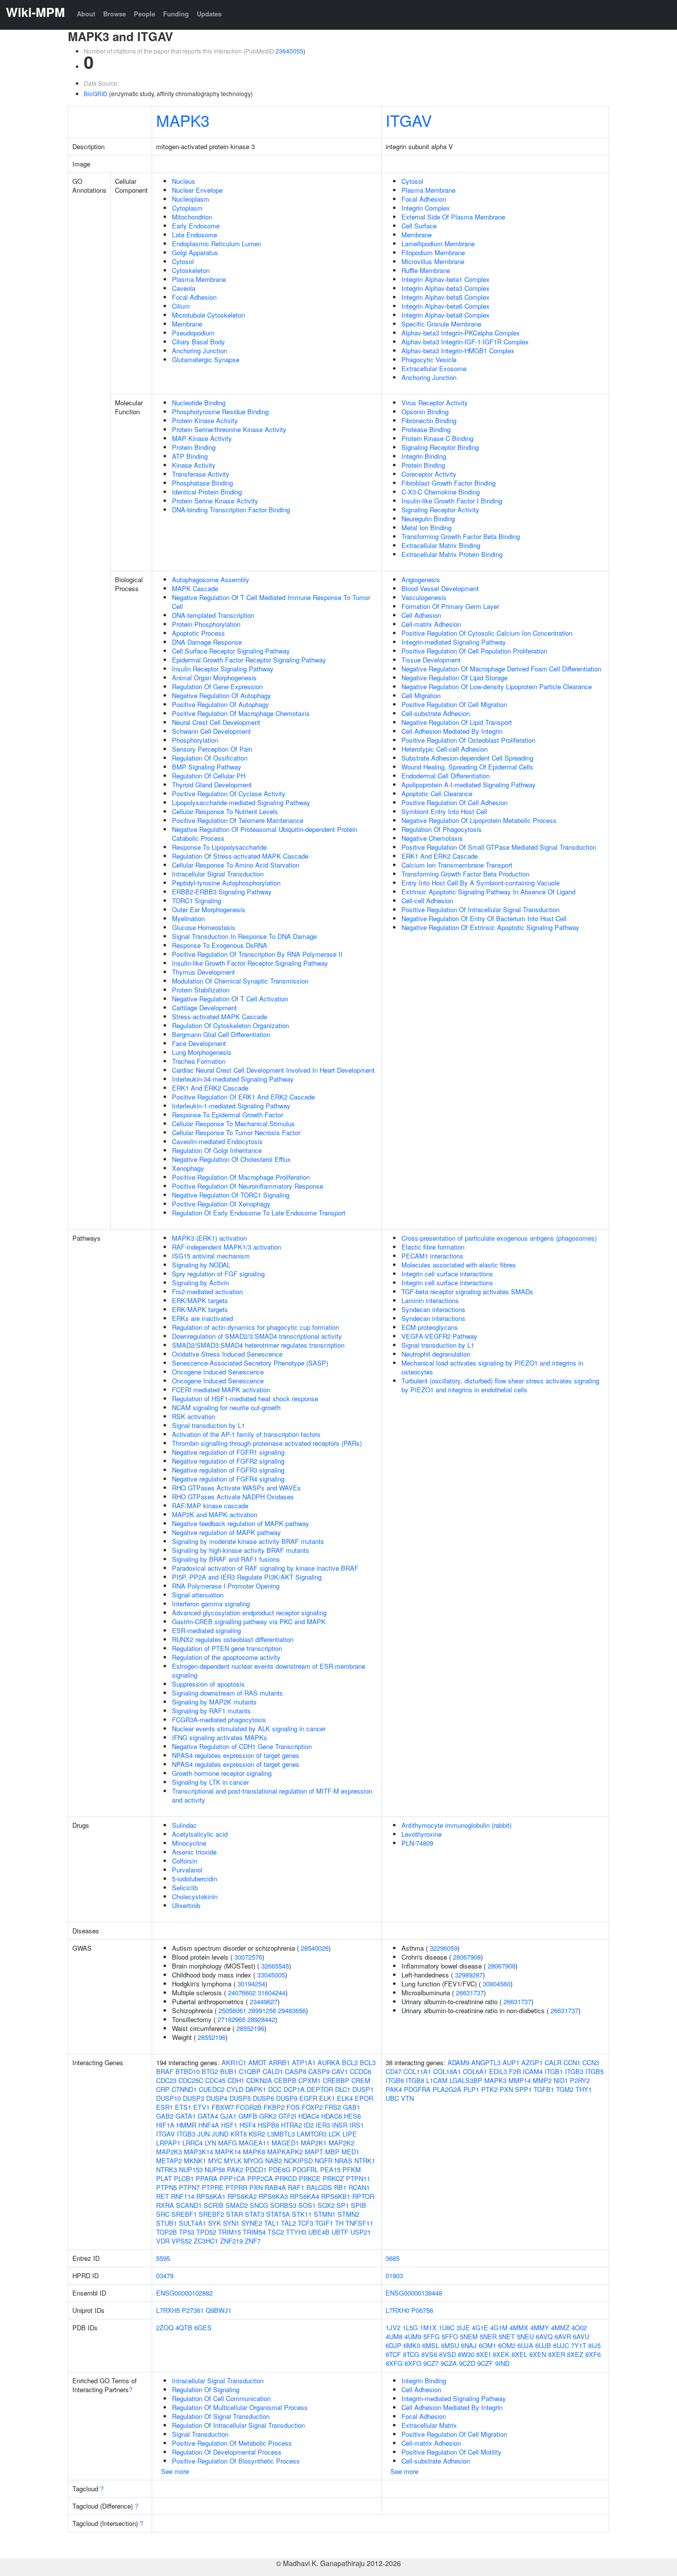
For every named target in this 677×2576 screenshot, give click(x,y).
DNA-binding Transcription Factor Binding (231, 510)
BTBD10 (188, 2071)
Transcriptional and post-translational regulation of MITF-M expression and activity (272, 1795)
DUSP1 (363, 2089)
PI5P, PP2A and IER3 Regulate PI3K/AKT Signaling (247, 1577)
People (144, 14)
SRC (163, 2214)
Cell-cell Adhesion (427, 901)
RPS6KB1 (336, 2196)
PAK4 (394, 2089)
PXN (256, 2187)
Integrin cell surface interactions (447, 1274)
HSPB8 (268, 2125)
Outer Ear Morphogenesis (209, 909)
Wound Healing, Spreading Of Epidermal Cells (467, 767)
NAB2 (274, 2161)
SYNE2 (252, 2223)
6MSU (450, 2345)
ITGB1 (554, 2071)
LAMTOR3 (312, 2134)
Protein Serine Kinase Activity (215, 501)
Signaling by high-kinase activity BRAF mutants (241, 1550)
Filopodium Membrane (433, 252)
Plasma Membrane (199, 279)
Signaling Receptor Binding (440, 447)
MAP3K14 (198, 2152)
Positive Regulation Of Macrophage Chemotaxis (241, 713)
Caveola (184, 288)
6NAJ (469, 2345)
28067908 (467, 1957)
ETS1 (183, 2107)
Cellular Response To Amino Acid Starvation (236, 865)
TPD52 (206, 2232)
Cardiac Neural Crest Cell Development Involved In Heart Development (273, 1070)
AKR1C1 (234, 2062)
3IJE (463, 2328)
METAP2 (169, 2161)
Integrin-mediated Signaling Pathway (454, 642)
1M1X (428, 2328)
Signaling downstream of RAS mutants (227, 1693)
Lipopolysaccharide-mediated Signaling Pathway (241, 802)
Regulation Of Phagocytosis (442, 829)
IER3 (323, 2125)
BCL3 (368, 2062)
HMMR (186, 2125)
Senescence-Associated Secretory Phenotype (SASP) (250, 1363)
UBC (392, 2098)
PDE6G (280, 2169)
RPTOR (363, 2196)
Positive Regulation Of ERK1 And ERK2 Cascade (243, 1097)
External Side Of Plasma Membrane (453, 217)
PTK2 (489, 2089)
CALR (553, 2062)
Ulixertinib (186, 1905)
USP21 (361, 2232)
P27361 (193, 2310)
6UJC (561, 2345)
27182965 (231, 2019)
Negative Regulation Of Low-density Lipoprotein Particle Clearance (497, 686)
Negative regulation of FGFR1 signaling (228, 1452)
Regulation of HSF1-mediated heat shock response (245, 1398)
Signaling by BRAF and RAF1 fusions (226, 1559)
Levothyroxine (422, 1834)
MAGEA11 (254, 2143)
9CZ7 (431, 2363)
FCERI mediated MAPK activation (221, 1390)
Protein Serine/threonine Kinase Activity (229, 429)
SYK (215, 2223)
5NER (488, 2336)
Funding (176, 14)
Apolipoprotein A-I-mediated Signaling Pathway (469, 785)
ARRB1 (279, 2062)
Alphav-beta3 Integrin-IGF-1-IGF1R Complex (465, 342)
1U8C (447, 2328)
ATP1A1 (304, 2062)
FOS (293, 2107)
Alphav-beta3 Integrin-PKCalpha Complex (461, 333)
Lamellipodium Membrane (438, 244)
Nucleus (184, 181)
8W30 (466, 2354)
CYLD (235, 2089)
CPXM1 (310, 2080)
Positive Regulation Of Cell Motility (451, 2452)
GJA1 (228, 2116)
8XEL (519, 2354)
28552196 (250, 2028)
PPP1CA (232, 2178)
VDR (163, 2241)
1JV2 (393, 2328)
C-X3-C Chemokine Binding (441, 492)
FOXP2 (312, 2107)
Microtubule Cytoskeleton (208, 315)
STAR (234, 2214)
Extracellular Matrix (429, 2425)
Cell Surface (419, 226)
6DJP (394, 2345)
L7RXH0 (397, 2310)
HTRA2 (291, 2125)
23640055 (289, 51)
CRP (163, 2089)
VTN (407, 2098)
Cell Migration (421, 695)
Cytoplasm (187, 208)
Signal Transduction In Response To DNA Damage (244, 936)
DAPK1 (256, 2089)
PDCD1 (256, 2169)
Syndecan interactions (433, 1309)
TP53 (187, 2232)
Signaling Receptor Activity (440, 510)
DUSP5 (240, 2098)
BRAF (165, 2071)
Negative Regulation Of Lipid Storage (454, 678)
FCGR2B (249, 2107)
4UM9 (413, 2336)
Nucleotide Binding (199, 403)
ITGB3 (186, 2134)
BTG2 (210, 2071)
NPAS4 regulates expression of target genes (236, 1755)
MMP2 (542, 2080)
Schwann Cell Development (211, 731)
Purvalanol (187, 1870)
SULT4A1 (193, 2223)
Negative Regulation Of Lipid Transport (457, 722)
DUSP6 (263, 2098)
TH (339, 2223)
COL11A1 (417, 2071)
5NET (507, 2336)
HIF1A (165, 2125)
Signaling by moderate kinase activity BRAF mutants (248, 1541)
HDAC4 (309, 2116)
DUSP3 (194, 2098)
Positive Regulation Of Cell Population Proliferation (474, 651)
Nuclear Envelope (197, 190)
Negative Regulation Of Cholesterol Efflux (231, 1159)
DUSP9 (287, 2098)
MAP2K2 (341, 2143)
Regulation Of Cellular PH (209, 776)
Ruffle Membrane (426, 270)
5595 (163, 2258)
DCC (275, 2089)
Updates (209, 14)
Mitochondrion (192, 217)
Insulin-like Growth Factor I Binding (452, 501)
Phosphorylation (195, 740)
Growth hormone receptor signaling (222, 1773)
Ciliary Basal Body (198, 342)
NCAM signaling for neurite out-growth (226, 1407)
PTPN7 (189, 2187)
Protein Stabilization (201, 990)
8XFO (413, 2363)
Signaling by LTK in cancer (210, 1782)
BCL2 (350, 2062)
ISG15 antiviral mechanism (211, 1256)
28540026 (315, 1948)
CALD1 (273, 2071)
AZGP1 (532, 2062)
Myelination (188, 918)
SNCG (259, 2205)
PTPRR (236, 2187)
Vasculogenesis (424, 597)
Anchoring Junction (199, 351)
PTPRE (213, 2187)
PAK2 (235, 2169)
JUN (203, 2134)
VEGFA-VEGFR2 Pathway (439, 1336)
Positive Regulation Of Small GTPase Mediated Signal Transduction (499, 847)
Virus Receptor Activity (435, 403)
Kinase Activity (194, 465)
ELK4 (345, 2098)
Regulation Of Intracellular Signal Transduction (238, 2425)
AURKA (329, 2062)
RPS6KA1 (211, 2196)
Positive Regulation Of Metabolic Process (232, 2443)
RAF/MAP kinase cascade (210, 1506)
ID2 (309, 2125)
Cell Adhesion (421, 615)
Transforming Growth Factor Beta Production (465, 874)
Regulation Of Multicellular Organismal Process (240, 2407)
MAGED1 (285, 2143)
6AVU (581, 2336)
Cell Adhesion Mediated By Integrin (452, 731)
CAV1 (340, 2071)
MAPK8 (254, 2152)
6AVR (563, 2336)
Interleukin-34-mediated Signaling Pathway (233, 1079)
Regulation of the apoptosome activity (226, 1657)
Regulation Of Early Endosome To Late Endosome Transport (259, 1213)
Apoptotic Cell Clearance (437, 794)
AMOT (257, 2062)
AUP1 (511, 2062)
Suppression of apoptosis (208, 1684)
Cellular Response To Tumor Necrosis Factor (236, 1132)
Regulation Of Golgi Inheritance (217, 1150)
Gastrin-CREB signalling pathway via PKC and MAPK (249, 1621)
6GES (203, 2328)
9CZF (485, 2363)
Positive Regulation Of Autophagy (221, 704)
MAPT (314, 2152)
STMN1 (325, 2214)
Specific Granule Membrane (441, 324)
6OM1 (487, 2345)
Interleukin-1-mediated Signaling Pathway (231, 1106)
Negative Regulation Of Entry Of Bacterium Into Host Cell (484, 918)
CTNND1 (184, 2089)
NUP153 (191, 2169)
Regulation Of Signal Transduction (221, 2416)
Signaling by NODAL (201, 1265)
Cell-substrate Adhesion (436, 713)
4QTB (184, 2328)
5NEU (525, 2336)
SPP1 (523, 2089)
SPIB (359, 2205)
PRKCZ (333, 2178)
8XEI (483, 2354)
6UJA (525, 2345)
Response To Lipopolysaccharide (219, 847)
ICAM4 (533, 2071)
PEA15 (330, 2169)
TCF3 (306, 2223)
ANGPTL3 (486, 2062)
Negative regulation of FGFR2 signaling (228, 1461)
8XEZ (575, 2354)
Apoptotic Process (198, 633)
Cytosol (183, 261)
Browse (114, 14)
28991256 (262, 2010)
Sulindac (184, 1825)
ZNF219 (231, 2241)
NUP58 (215, 2169)
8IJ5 (594, 2345)
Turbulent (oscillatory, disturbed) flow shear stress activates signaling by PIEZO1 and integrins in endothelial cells (500, 1385)
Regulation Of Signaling (206, 2389)
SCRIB (214, 2205)
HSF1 (229, 2125)
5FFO (450, 2336)
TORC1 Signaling (197, 901)
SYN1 (231, 2223)
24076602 (242, 1993)
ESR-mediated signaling (206, 1630)
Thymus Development (203, 972)
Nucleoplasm (191, 199)
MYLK (233, 2161)
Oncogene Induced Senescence (218, 1372)
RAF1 (296, 2187)
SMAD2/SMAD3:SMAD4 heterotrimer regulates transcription (258, 1345)
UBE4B (319, 2232)
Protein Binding (194, 447)
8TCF (393, 2354)
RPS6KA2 (242, 2196)
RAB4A (275, 2187)
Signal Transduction (200, 2434)
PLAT (164, 2178)
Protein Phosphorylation (206, 624)
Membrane (187, 324)
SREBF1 (184, 2214)
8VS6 (429, 2354)
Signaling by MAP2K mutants (214, 1702)
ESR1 (165, 2107)
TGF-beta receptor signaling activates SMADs (467, 1291)
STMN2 (348, 2214)
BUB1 (228, 2071)
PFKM (352, 2169)
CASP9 (319, 2071)
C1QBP (250, 2071)
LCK (335, 2134)
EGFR (308, 2098)
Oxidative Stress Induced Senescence (227, 1354)
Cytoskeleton (191, 270)
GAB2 (165, 2116)
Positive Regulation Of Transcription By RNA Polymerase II (257, 954)
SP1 (343, 2205)
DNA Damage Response (207, 642)
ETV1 (201, 2107)
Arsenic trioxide (194, 1852)
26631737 (470, 1993)
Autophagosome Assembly (211, 579)
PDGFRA (417, 2089)
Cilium (181, 306)
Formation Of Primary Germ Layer (450, 606)
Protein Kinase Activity (205, 420)
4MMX (519, 2328)
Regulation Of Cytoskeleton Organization (230, 1025)
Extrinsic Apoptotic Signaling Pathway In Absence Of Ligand (488, 892)
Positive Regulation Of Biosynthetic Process (236, 2461)
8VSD (448, 2354)
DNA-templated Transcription (213, 615)
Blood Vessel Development (440, 588)
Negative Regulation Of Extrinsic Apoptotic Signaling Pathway (490, 927)
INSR (340, 2125)
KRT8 (239, 2134)
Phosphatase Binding (202, 483)
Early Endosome (196, 226)
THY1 (584, 2089)
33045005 (271, 1975)
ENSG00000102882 (184, 2293)
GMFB (248, 2116)
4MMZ (560, 2328)
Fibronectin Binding (429, 420)
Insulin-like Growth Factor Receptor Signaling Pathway (250, 963)
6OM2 (507, 2345)
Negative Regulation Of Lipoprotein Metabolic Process (479, 820)
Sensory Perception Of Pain (212, 749)
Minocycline (189, 1843)
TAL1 (272, 2223)
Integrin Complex (426, 208)
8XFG (394, 2363)
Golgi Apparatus (195, 252)
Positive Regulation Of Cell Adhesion (454, 802)
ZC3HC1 (206, 2241)
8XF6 (593, 2354)
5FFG (431, 2336)
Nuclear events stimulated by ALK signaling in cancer (249, 1728)
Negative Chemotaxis (432, 838)
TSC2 (276, 2232)
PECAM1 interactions (432, 1256)
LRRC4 (193, 2143)
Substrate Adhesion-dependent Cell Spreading (467, 758)
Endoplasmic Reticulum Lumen (217, 244)
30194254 (251, 1984)
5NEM (469, 2336)
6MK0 (412, 2345)
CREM (361, 2080)
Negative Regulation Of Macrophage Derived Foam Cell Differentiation (501, 669)
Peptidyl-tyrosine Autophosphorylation (226, 883)
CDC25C (191, 2080)
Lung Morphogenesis (202, 1052)
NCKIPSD (298, 2161)
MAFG (227, 2143)
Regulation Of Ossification (210, 758)
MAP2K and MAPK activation (215, 1514)
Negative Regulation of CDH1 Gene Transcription (242, 1746)
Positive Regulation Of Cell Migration (454, 704)
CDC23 (166, 2080)
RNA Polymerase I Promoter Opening (226, 1586)
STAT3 (254, 2214)
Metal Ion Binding (426, 527)
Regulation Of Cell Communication (221, 2398)
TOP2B (167, 2232)
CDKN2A (259, 2080)
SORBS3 (283, 2205)
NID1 (561, 2080)
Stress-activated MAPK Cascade (220, 1016)
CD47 (394, 2071)
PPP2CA (260, 2178)
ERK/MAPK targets (200, 1300)
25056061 (232, 2010)
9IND (502, 2363)
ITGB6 (395, 2080)
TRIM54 (254, 2232)
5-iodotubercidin (195, 1879)
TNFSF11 (359, 2223)
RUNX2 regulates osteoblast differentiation (233, 1639)
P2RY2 (580, 2080)
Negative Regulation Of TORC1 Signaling (231, 1195)
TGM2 (565, 2089)
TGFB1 (544, 2089)
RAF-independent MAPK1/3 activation (226, 1247)
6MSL (431, 2345)
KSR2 (257, 2134)
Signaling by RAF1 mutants (211, 1711)
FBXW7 (223, 2107)
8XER (557, 2354)
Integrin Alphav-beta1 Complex (446, 279)
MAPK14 (228, 2152)
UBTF (340, 2232)
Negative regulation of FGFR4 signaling (228, 1479)
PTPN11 (358, 2178)
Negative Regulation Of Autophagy (222, 695)
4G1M (499, 2328)
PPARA (207, 2178)
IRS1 (357, 2125)
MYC (215, 2161)
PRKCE (310, 2178)
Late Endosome (195, 235)
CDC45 (215, 2080)
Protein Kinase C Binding (437, 438)
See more (175, 2471)
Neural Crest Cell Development (216, 722)
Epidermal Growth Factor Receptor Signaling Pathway (249, 660)
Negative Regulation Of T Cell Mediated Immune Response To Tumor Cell (271, 602)
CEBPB (285, 2080)
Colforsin (185, 1861)
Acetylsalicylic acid (200, 1834)
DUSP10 (169, 2098)
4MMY (540, 2328)
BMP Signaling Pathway (207, 767)
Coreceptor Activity (429, 474)
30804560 (497, 1984)
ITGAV (409, 120)
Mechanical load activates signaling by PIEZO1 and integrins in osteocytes (492, 1367)
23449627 (264, 2001)
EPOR (364, 2098)
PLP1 (471, 2089)
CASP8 (296, 2071)
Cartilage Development (204, 1008)
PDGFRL (305, 2169)
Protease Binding (426, 429)
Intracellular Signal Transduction (218, 874)
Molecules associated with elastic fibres (459, 1265)
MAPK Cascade (195, 588)
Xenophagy (188, 1168)
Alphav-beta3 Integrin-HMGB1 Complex (458, 351)
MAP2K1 (314, 2143)
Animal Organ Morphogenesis (214, 678)
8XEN (538, 2354)
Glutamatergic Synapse (206, 359)
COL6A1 (475, 2071)
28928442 (261, 2019)
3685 (393, 2258)
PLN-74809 (417, 1843)
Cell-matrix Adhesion (431, 624)
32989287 (469, 1975)
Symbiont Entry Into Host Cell (444, 811)
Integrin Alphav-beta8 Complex (446, 315)
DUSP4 (217, 2098)
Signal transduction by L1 (208, 1425)
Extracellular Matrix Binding (441, 545)
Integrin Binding (424, 456)
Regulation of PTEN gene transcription (227, 1648)
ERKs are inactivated (202, 1318)
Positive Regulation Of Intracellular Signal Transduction (480, 909)
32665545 (275, 1966)
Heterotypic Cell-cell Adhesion (445, 749)
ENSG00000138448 (414, 2293)
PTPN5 (167, 2187)
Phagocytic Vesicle (429, 359)
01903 (394, 2275)
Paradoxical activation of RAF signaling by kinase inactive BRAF (265, 1568)
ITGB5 (594, 2071)
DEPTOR (320, 2089)
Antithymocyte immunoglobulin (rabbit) (456, 1825)
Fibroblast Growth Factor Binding (449, 483)
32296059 (444, 1948)
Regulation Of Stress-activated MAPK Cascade (240, 856)
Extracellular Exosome (434, 368)
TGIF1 (324, 2223)
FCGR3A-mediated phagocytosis (219, 1720)
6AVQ (544, 2336)
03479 (165, 2275)
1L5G (410, 2328)
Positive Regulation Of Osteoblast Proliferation (468, 740)
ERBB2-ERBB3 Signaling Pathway (222, 892)
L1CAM (437, 2080)
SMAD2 (237, 2205)
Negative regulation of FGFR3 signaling (228, 1470)
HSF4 (248, 2125)
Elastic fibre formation (433, 1247)
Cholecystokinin (195, 1896)
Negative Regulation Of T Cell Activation (230, 999)
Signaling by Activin (200, 1283)
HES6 (352, 2116)
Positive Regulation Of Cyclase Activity (229, 794)
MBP (332, 2152)
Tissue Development (431, 660)
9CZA (449, 2363)
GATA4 (208, 2116)
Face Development (199, 1043)
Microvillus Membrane (433, 261)
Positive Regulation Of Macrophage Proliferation (241, 1177)
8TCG (411, 2354)
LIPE (350, 2134)
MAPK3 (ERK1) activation (209, 1238)
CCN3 (591, 2062)
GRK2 (268, 2116)
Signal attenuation (198, 1595)
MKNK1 (195, 2161)
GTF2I (287, 2116)
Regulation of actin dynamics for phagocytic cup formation (255, 1327)
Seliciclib (185, 1888)
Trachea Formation (199, 1061)
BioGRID (96, 93)
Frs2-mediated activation (207, 1291)
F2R (515, 2071)
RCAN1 (359, 2187)
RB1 (340, 2187)
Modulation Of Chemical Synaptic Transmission (240, 981)
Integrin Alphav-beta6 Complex (446, 306)
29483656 (292, 2010)
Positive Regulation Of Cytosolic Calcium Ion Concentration (487, 633)
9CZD (467, 2363)
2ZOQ (165, 2328)
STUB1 (167, 2223)
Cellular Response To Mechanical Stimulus (233, 1124)
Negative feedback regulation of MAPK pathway (241, 1523)
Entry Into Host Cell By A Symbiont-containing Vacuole (480, 883)
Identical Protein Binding (207, 492)
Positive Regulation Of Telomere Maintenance (238, 820)
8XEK (501, 2354)
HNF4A (209, 2125)
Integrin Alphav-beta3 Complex (446, 288)
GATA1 (186, 2116)
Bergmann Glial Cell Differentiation (221, 1034)
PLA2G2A (447, 2089)
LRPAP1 (168, 2143)
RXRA (165, 2205)
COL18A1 (447, 2071)
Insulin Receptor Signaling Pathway (223, 669)
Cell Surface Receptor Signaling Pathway (231, 651)
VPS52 (182, 2241)
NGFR (324, 2161)
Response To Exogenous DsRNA (220, 945)
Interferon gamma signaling (211, 1604)
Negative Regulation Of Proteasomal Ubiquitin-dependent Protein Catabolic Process (265, 834)
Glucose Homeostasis (204, 927)
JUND (220, 2134)
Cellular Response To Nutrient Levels (225, 811)
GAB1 (352, 2107)
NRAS (343, 2161)
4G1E (480, 2328)
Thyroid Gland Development (212, 785)
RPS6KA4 (305, 2196)
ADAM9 (458, 2062)
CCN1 (572, 2062)
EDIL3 (498, 2071)
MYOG (254, 2161)
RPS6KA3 (273, 2196)
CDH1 (236, 2080)
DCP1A (294, 2089)
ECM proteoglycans (430, 1327)
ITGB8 (415, 2080)
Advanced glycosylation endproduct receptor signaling (249, 1613)
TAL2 (288, 2223)
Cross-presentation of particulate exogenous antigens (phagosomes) (499, 1238)
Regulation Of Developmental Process (227, 2452)
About (86, 14)
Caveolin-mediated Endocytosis (217, 1141)
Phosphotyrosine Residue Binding (220, 411)
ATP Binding (190, 456)
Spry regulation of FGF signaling (218, 1274)
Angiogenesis (421, 579)
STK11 (302, 2214)
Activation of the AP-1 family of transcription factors (246, 1434)
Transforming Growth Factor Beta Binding (461, 536)
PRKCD (286, 2178)
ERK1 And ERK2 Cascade (210, 1088)
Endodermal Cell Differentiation (446, 776)
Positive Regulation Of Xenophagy (221, 1204)
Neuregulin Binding (428, 519)
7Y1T (579, 2345)
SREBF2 (211, 2214)
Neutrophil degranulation (436, 1354)
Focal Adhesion (194, 297)
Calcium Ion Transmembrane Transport (457, 865)
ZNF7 (253, 2241)
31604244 (272, 1993)
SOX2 (326, 2205)
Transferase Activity (201, 474)
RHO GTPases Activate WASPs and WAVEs (236, 1488)
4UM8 (394, 2336)
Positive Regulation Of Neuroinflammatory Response (248, 1186)
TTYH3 (296, 2232)
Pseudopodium (193, 333)
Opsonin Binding (425, 411)
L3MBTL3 (281, 2134)
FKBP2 (274, 2107)
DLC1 (343, 2089)
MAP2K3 (169, 2152)
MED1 (350, 2152)
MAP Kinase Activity (202, 438)
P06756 (422, 2310)
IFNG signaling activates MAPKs (220, 1737)
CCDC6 (361, 2071)
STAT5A (278, 2214)
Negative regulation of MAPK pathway (226, 1532)
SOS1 (307, 2205)
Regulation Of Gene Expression (217, 686)
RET (163, 2196)
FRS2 (333, 2107)
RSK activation (194, 1416)
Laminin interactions (430, 1300)
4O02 (579, 2328)
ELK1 (327, 2098)
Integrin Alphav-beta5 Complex (446, 297)
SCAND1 (189, 2205)
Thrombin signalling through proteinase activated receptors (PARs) (267, 1443)
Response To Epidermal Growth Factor (227, 1115)
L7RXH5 (168, 2310)
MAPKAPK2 (285, 2152)
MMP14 (520, 2080)
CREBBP (336, 2080)
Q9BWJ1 (219, 2310)
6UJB (543, 2345)
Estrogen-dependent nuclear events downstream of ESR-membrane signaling (269, 1671)
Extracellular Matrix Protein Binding (452, 554)
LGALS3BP (466, 2080)
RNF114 (183, 2196)
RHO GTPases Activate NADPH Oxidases (233, 1497)
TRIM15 (229, 2232)
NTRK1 (365, 2161)
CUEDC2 (212, 2089)
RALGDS (319, 2187)
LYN (210, 2143)
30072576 (248, 1957)
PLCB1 (184, 2178)
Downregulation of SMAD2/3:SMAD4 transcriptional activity (257, 1336)
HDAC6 (332, 2116)
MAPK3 (183, 120)
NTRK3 (167, 2169)
